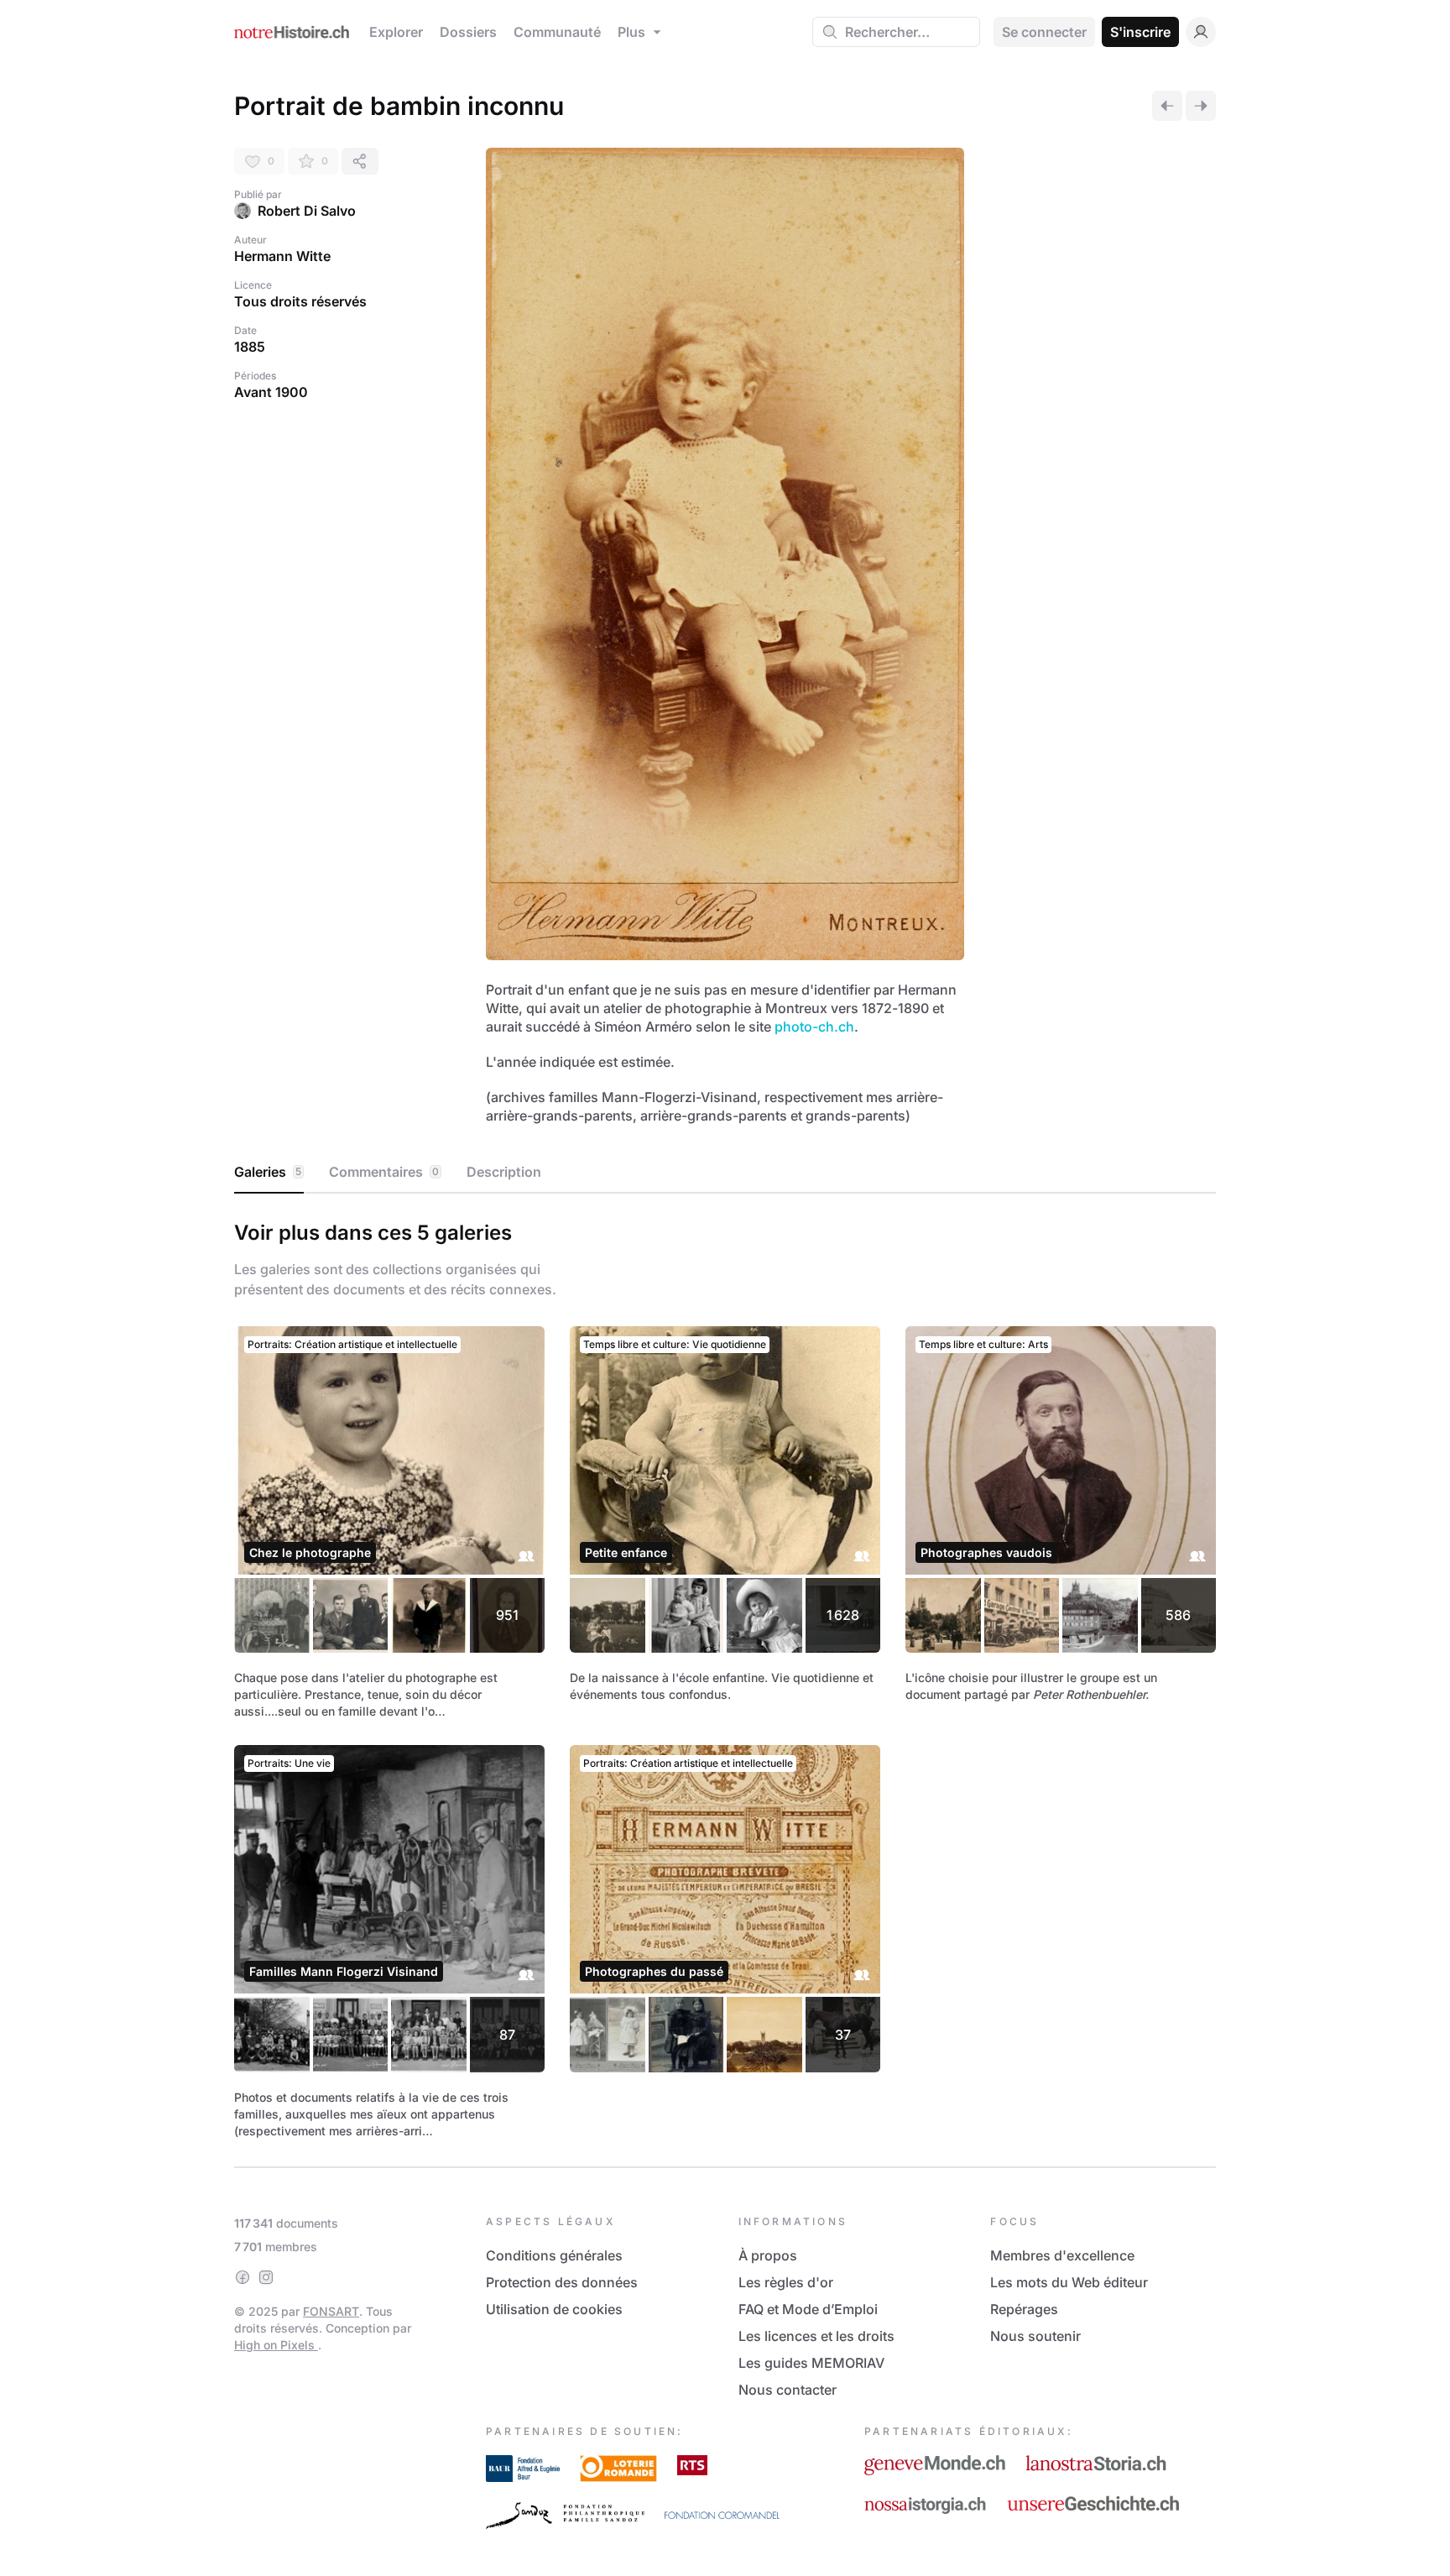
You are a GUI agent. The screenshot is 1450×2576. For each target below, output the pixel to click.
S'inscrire (1140, 32)
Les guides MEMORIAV (811, 2363)
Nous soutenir (1035, 2336)
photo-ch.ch (814, 1027)
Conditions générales (554, 2255)
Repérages (1024, 2309)
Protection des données (562, 2282)
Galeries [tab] (268, 1172)
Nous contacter (788, 2390)
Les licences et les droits (816, 2336)
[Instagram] (266, 2277)
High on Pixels (276, 2345)
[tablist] (725, 1173)
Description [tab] (504, 1172)
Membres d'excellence (1062, 2255)
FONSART (331, 2311)
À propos (768, 2255)
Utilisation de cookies (554, 2309)
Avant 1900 (271, 392)
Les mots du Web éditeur (1069, 2282)
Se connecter (1044, 32)
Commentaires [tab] (384, 1172)
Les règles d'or (786, 2282)
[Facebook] (243, 2277)
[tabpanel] (725, 1677)
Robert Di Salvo (307, 211)
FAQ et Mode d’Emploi (808, 2309)
